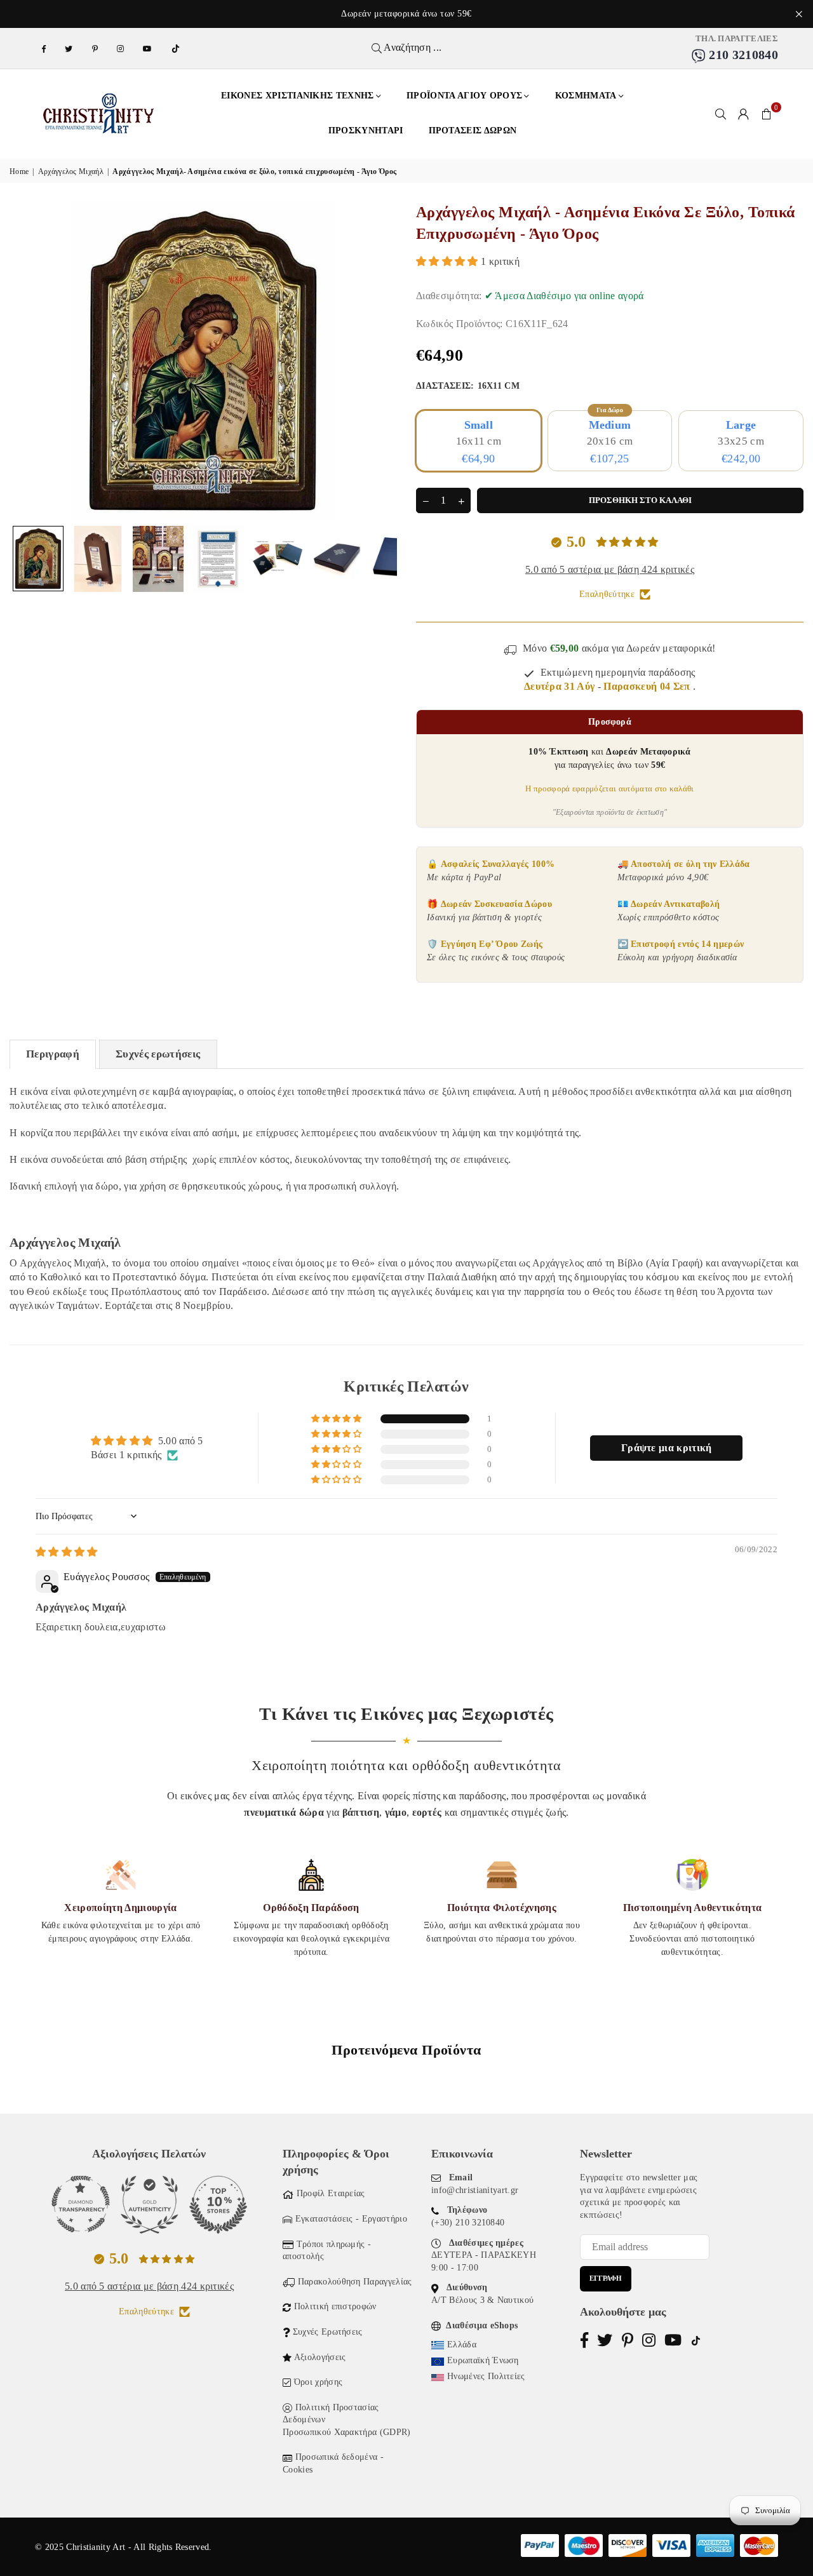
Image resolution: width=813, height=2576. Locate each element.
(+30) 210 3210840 (468, 2223)
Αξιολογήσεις (320, 2357)
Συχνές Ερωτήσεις (328, 2332)
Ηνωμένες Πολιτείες (486, 2376)
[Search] (721, 114)
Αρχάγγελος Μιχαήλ (71, 171)
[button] (767, 114)
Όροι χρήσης (319, 2382)
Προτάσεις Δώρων (473, 131)
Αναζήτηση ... (412, 47)
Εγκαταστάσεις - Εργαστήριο (351, 2219)
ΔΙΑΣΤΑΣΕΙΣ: (468, 386)
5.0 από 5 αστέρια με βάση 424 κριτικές (610, 569)
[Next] (380, 360)
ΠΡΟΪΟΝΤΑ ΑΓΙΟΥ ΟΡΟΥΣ (464, 96)
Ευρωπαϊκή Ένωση (483, 2360)
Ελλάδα (462, 2345)
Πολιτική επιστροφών (335, 2306)
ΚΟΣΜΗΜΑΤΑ (586, 96)
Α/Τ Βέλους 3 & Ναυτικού (482, 2300)
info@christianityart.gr (475, 2190)
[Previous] (27, 360)
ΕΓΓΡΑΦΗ (606, 2278)
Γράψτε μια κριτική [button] (667, 1448)
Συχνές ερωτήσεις (158, 1054)
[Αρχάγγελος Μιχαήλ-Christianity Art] (38, 559)
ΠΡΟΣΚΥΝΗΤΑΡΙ (366, 131)
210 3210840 (742, 55)
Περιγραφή (53, 1054)
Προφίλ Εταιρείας (331, 2193)
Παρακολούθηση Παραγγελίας (355, 2282)
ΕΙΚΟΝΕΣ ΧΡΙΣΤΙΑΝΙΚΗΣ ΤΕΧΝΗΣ (298, 96)
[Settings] (744, 114)
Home (19, 171)
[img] (67, 1552)
